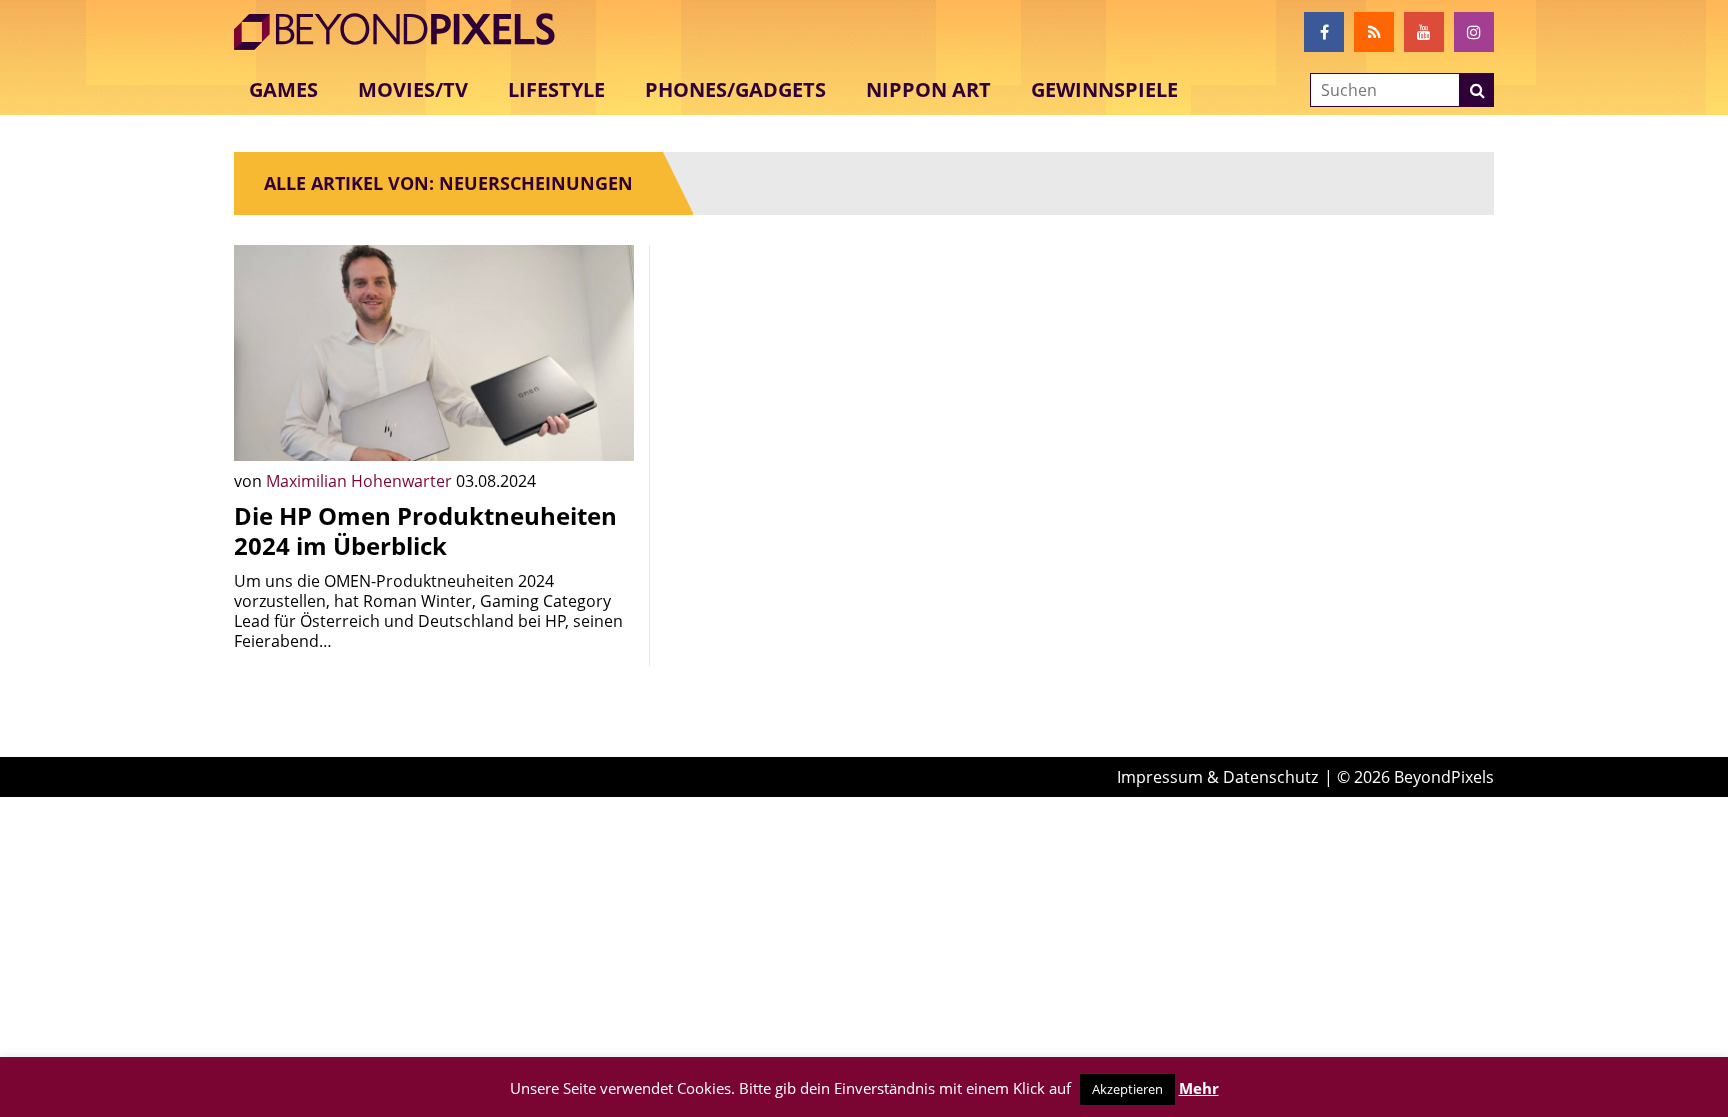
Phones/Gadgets (735, 89)
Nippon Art (928, 89)
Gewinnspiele (1104, 89)
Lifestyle (556, 89)
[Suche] (1477, 90)
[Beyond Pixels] (404, 32)
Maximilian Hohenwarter (361, 481)
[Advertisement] (864, 385)
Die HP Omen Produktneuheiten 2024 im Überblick (425, 530)
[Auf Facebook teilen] (604, 431)
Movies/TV (413, 89)
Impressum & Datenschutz (1217, 777)
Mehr (1199, 1088)
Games (283, 89)
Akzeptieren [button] (1127, 1089)
